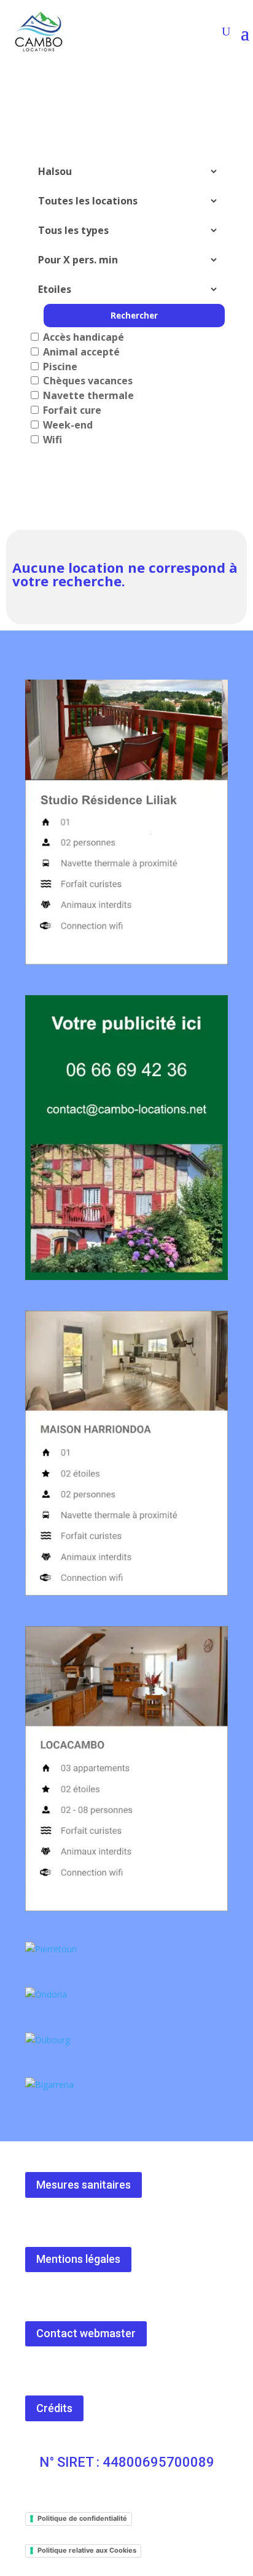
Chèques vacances (87, 381)
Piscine (59, 367)
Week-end (67, 425)
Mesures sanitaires (84, 2185)
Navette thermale (87, 395)
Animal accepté (80, 352)
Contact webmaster (86, 2333)
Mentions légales (78, 2259)
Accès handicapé (82, 337)
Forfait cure (71, 410)
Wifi (51, 440)
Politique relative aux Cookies (87, 2550)
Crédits (54, 2408)
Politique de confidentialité (82, 2518)
